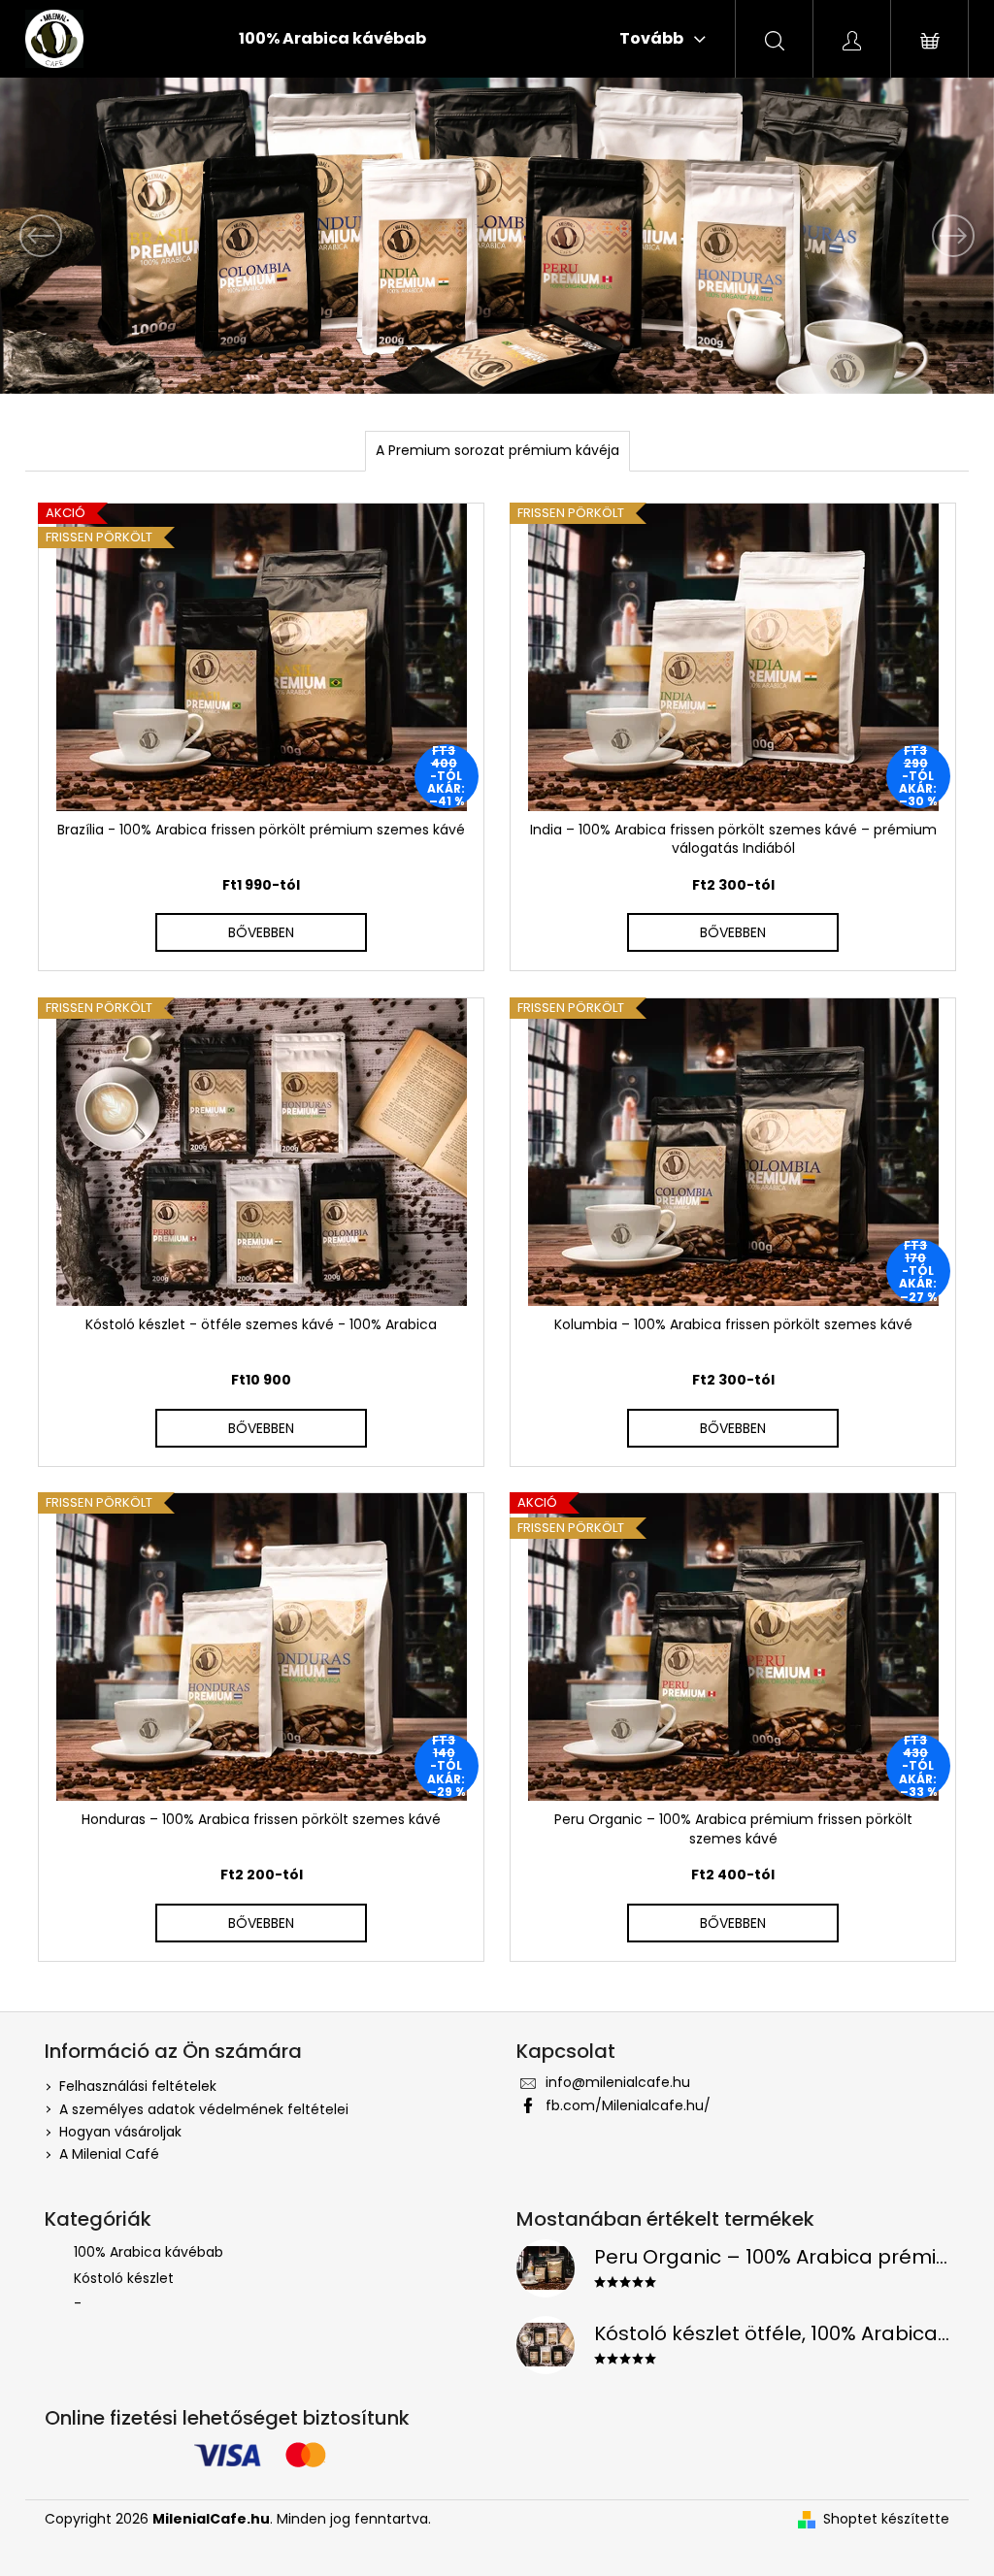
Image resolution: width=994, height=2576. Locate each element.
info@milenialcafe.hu (618, 2082)
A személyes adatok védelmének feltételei (204, 2109)
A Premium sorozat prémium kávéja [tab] (497, 450)
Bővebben (261, 932)
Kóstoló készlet (124, 2278)
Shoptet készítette (886, 2519)
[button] (75, 236)
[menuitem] (332, 39)
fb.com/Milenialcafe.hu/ (628, 2105)
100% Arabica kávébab (149, 2252)
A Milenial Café (109, 2154)
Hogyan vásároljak (120, 2132)
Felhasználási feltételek (138, 2086)
